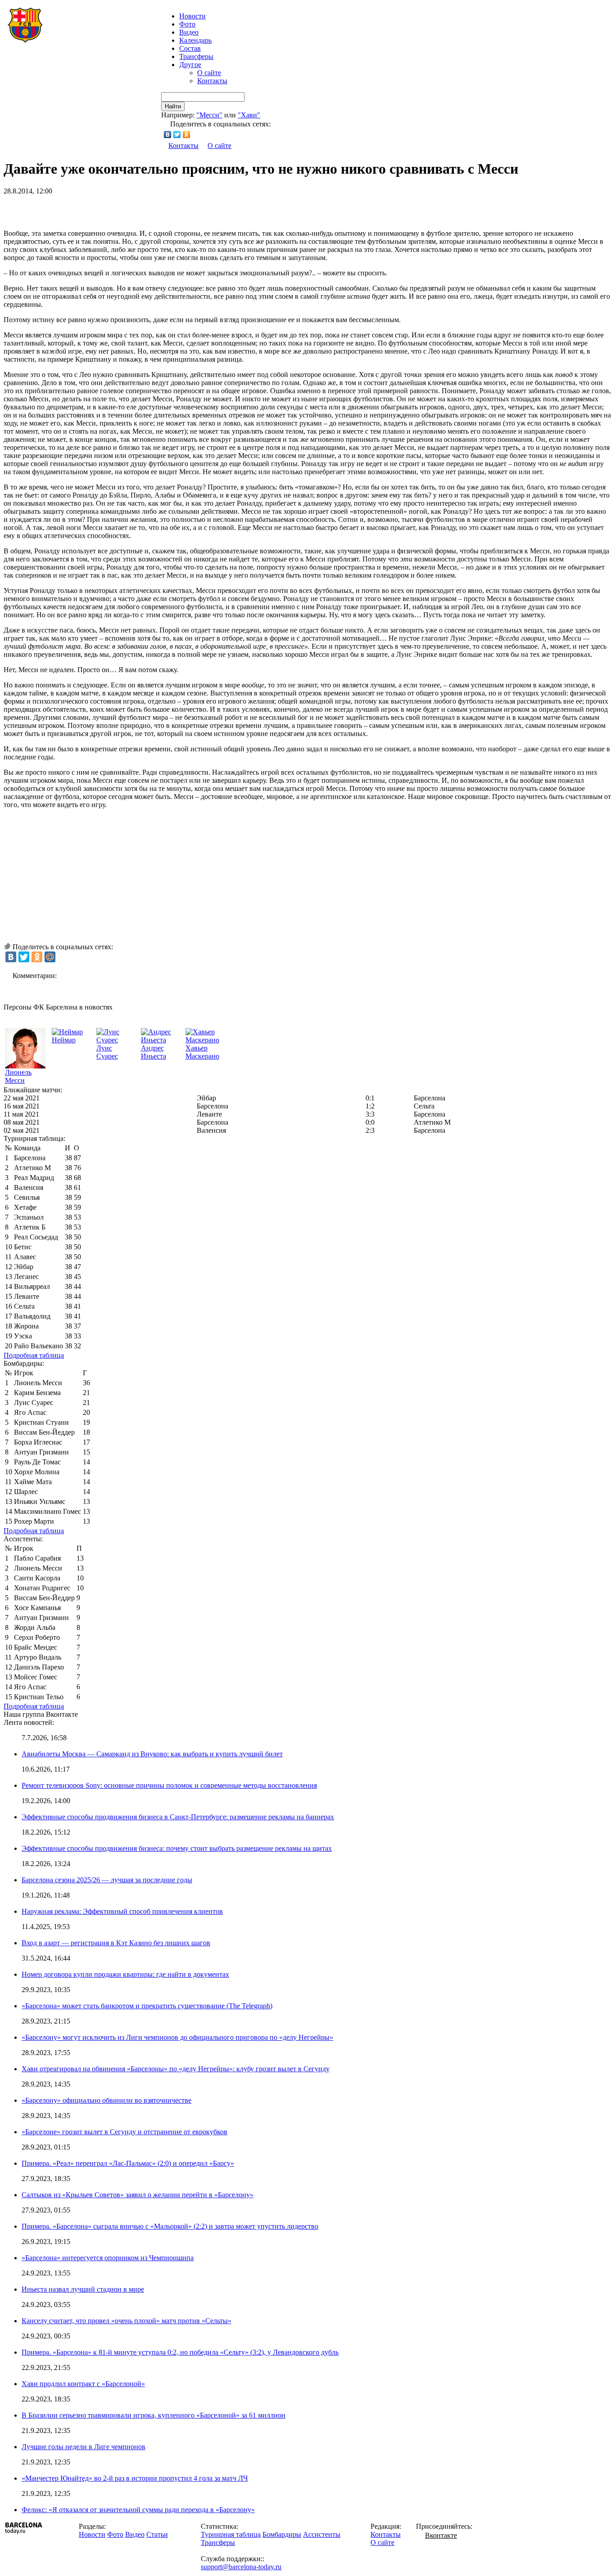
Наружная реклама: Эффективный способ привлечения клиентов (122, 1911)
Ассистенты (322, 2534)
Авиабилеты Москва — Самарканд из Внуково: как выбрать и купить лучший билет (152, 1754)
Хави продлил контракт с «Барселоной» (83, 2384)
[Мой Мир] (50, 957)
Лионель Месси (18, 1076)
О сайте (209, 73)
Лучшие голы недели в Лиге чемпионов (84, 2447)
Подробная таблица (34, 1355)
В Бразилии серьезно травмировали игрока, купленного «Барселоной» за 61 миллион (154, 2415)
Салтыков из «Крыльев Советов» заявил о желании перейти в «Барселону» (138, 2195)
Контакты (212, 81)
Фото (187, 24)
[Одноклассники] (187, 135)
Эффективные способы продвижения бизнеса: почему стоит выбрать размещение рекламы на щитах (177, 1848)
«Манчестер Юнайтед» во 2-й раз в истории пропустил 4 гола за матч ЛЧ (135, 2478)
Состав (190, 48)
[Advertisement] (109, 209)
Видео (189, 32)
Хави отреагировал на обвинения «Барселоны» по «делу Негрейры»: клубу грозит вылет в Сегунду (176, 2069)
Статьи (157, 2534)
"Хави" (249, 115)
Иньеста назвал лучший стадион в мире (83, 2289)
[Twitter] (177, 135)
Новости (92, 2534)
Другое (190, 65)
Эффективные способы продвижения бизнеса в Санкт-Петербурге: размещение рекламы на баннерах (178, 1817)
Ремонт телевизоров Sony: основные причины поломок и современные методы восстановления (169, 1785)
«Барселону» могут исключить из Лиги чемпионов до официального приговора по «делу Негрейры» (177, 2037)
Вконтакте (441, 2535)
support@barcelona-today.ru (241, 2567)
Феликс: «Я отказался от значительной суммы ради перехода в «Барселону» (138, 2510)
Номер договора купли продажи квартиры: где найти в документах (125, 1974)
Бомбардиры (282, 2534)
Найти (173, 106)
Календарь (195, 40)
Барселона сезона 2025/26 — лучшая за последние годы (107, 1880)
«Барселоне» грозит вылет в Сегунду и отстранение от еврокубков (124, 2132)
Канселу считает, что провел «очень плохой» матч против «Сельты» (127, 2321)
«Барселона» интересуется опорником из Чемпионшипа (108, 2258)
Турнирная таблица (231, 2534)
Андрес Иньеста (154, 1052)
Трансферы (196, 56)
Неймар (64, 1040)
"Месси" (209, 115)
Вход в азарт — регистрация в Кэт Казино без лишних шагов (116, 1943)
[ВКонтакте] (168, 135)
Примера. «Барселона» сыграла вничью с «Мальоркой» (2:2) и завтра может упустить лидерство (170, 2226)
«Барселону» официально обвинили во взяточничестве (106, 2100)
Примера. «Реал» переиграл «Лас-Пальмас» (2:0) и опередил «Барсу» (128, 2163)
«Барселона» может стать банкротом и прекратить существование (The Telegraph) (147, 2006)
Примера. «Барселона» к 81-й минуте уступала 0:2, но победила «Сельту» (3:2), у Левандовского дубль (180, 2352)
